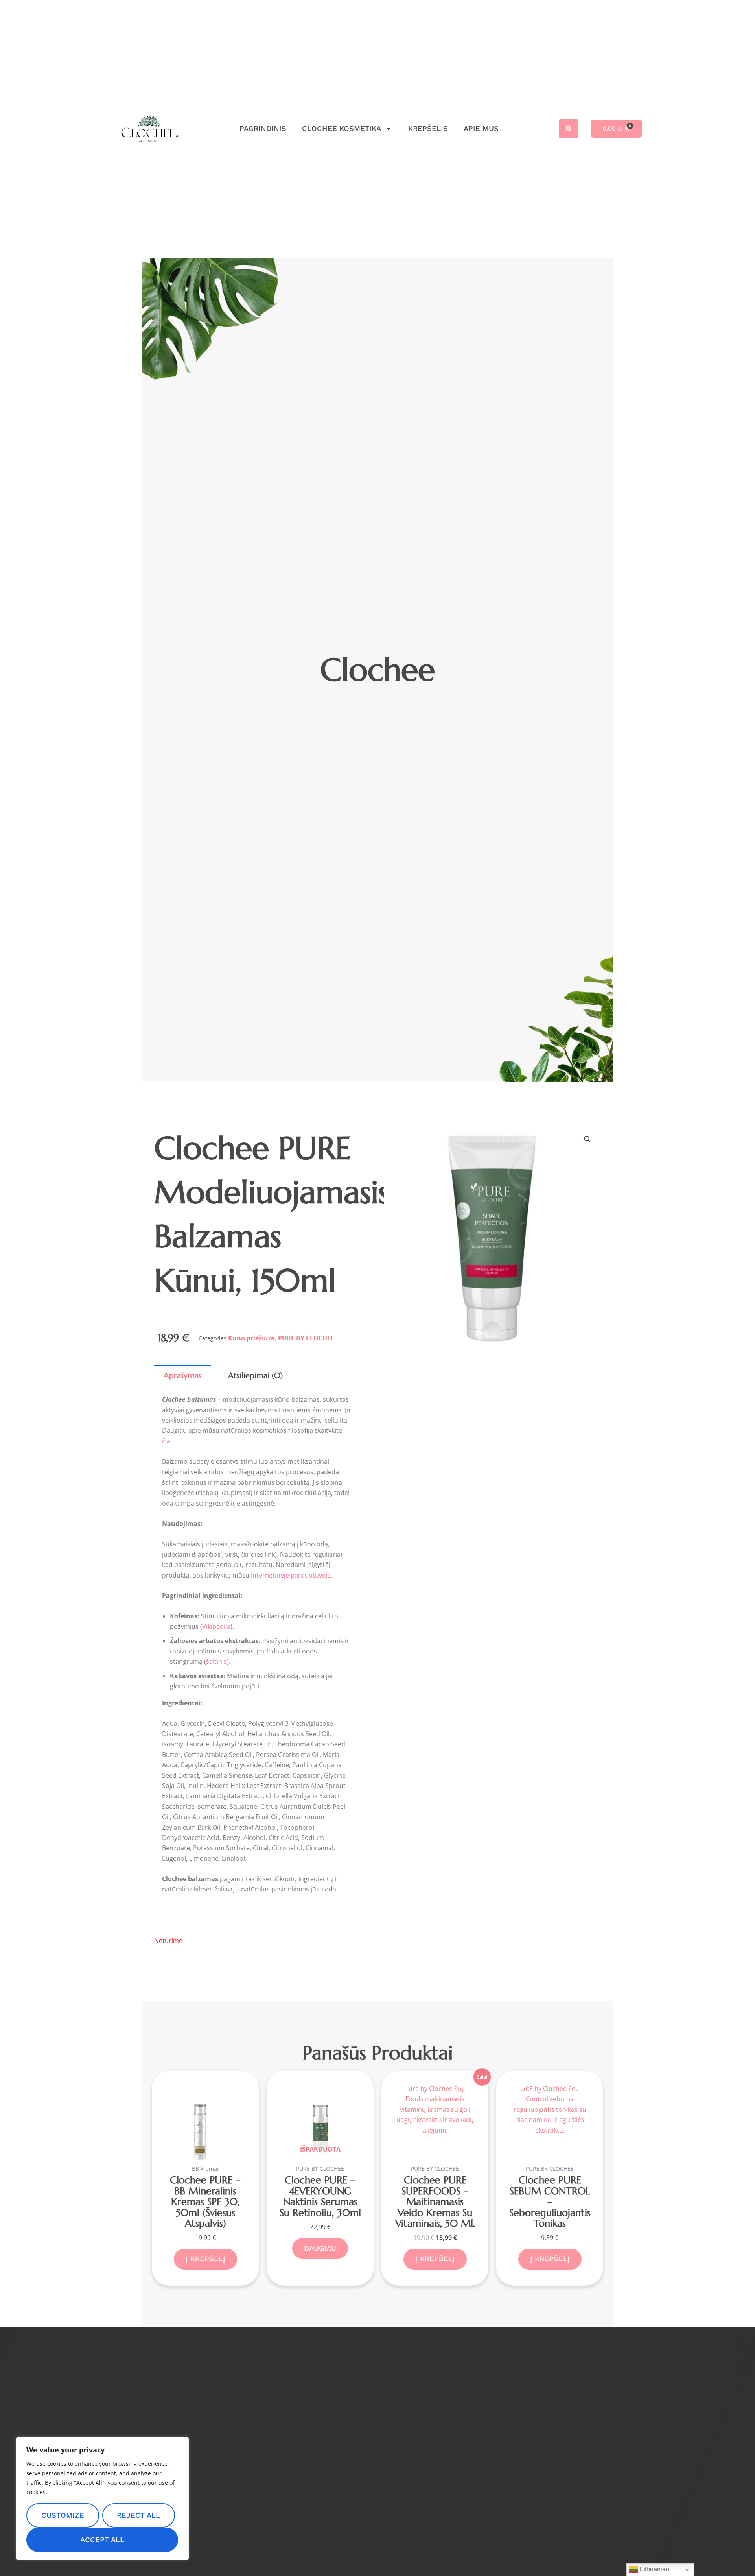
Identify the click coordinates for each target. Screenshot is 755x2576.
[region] (102, 2498)
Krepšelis (428, 128)
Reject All (138, 2515)
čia (166, 1441)
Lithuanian (654, 2569)
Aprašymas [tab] (182, 1376)
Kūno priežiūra (251, 1338)
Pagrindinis (263, 128)
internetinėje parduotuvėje (291, 1575)
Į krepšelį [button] (205, 2259)
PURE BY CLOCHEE (306, 1338)
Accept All (102, 2540)
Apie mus (481, 128)
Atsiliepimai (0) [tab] (255, 1376)
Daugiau (320, 2248)
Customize (63, 2515)
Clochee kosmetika (342, 128)
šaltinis (216, 1661)
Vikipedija (216, 1626)
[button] (569, 129)
